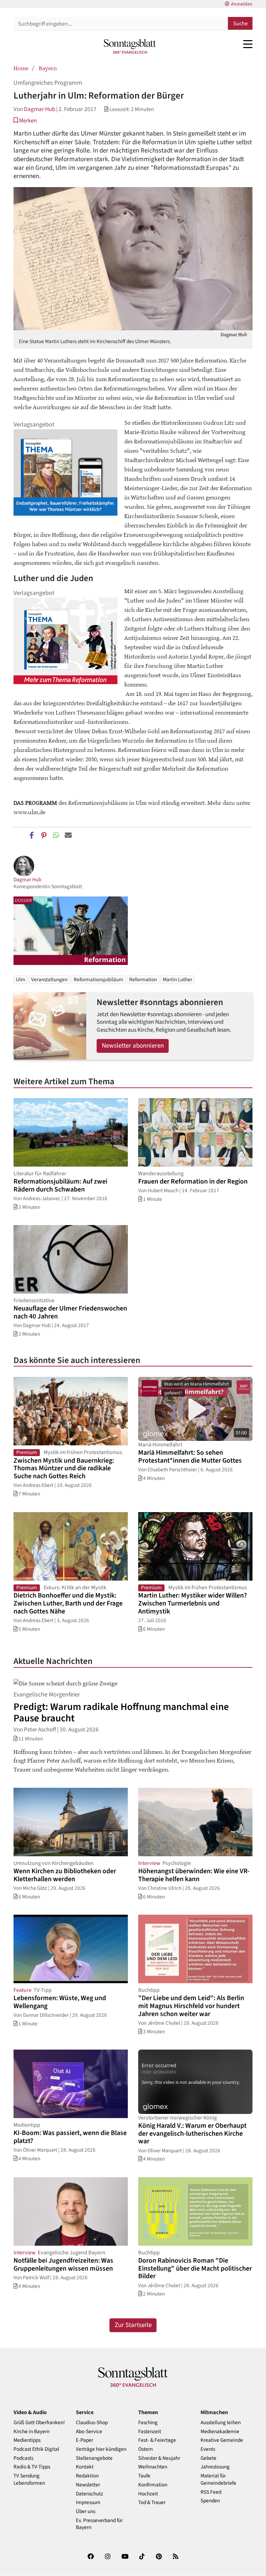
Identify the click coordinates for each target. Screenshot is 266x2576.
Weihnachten (153, 2467)
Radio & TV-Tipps (32, 2467)
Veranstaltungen (49, 979)
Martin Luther (178, 979)
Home (21, 68)
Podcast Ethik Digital (36, 2449)
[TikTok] (142, 2558)
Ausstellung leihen (221, 2423)
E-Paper (85, 2440)
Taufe (144, 2476)
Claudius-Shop (92, 2423)
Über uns (86, 2511)
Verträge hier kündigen (101, 2449)
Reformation (143, 979)
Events (208, 2449)
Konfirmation (153, 2485)
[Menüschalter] (248, 44)
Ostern (145, 2449)
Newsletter (88, 2485)
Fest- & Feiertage (157, 2440)
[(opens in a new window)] (91, 2558)
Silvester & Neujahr (159, 2458)
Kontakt (85, 2467)
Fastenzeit (150, 2432)
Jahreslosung (215, 2467)
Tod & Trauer (152, 2503)
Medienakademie (220, 2432)
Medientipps (27, 2440)
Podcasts (23, 2458)
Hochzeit (148, 2494)
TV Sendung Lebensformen (29, 2480)
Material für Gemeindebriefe (218, 2480)
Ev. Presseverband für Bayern (99, 2524)
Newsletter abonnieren (133, 1046)
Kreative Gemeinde (222, 2440)
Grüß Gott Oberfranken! (39, 2423)
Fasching (148, 2423)
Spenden (210, 2501)
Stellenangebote (94, 2458)
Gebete (209, 2458)
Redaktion (87, 2476)
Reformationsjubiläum (99, 979)
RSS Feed (211, 2492)
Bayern (48, 68)
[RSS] (176, 2558)
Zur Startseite (133, 2325)
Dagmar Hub (39, 109)
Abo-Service (89, 2432)
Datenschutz (90, 2494)
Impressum (88, 2503)
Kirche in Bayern (32, 2432)
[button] (25, 121)
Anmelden (242, 4)
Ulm (21, 979)
